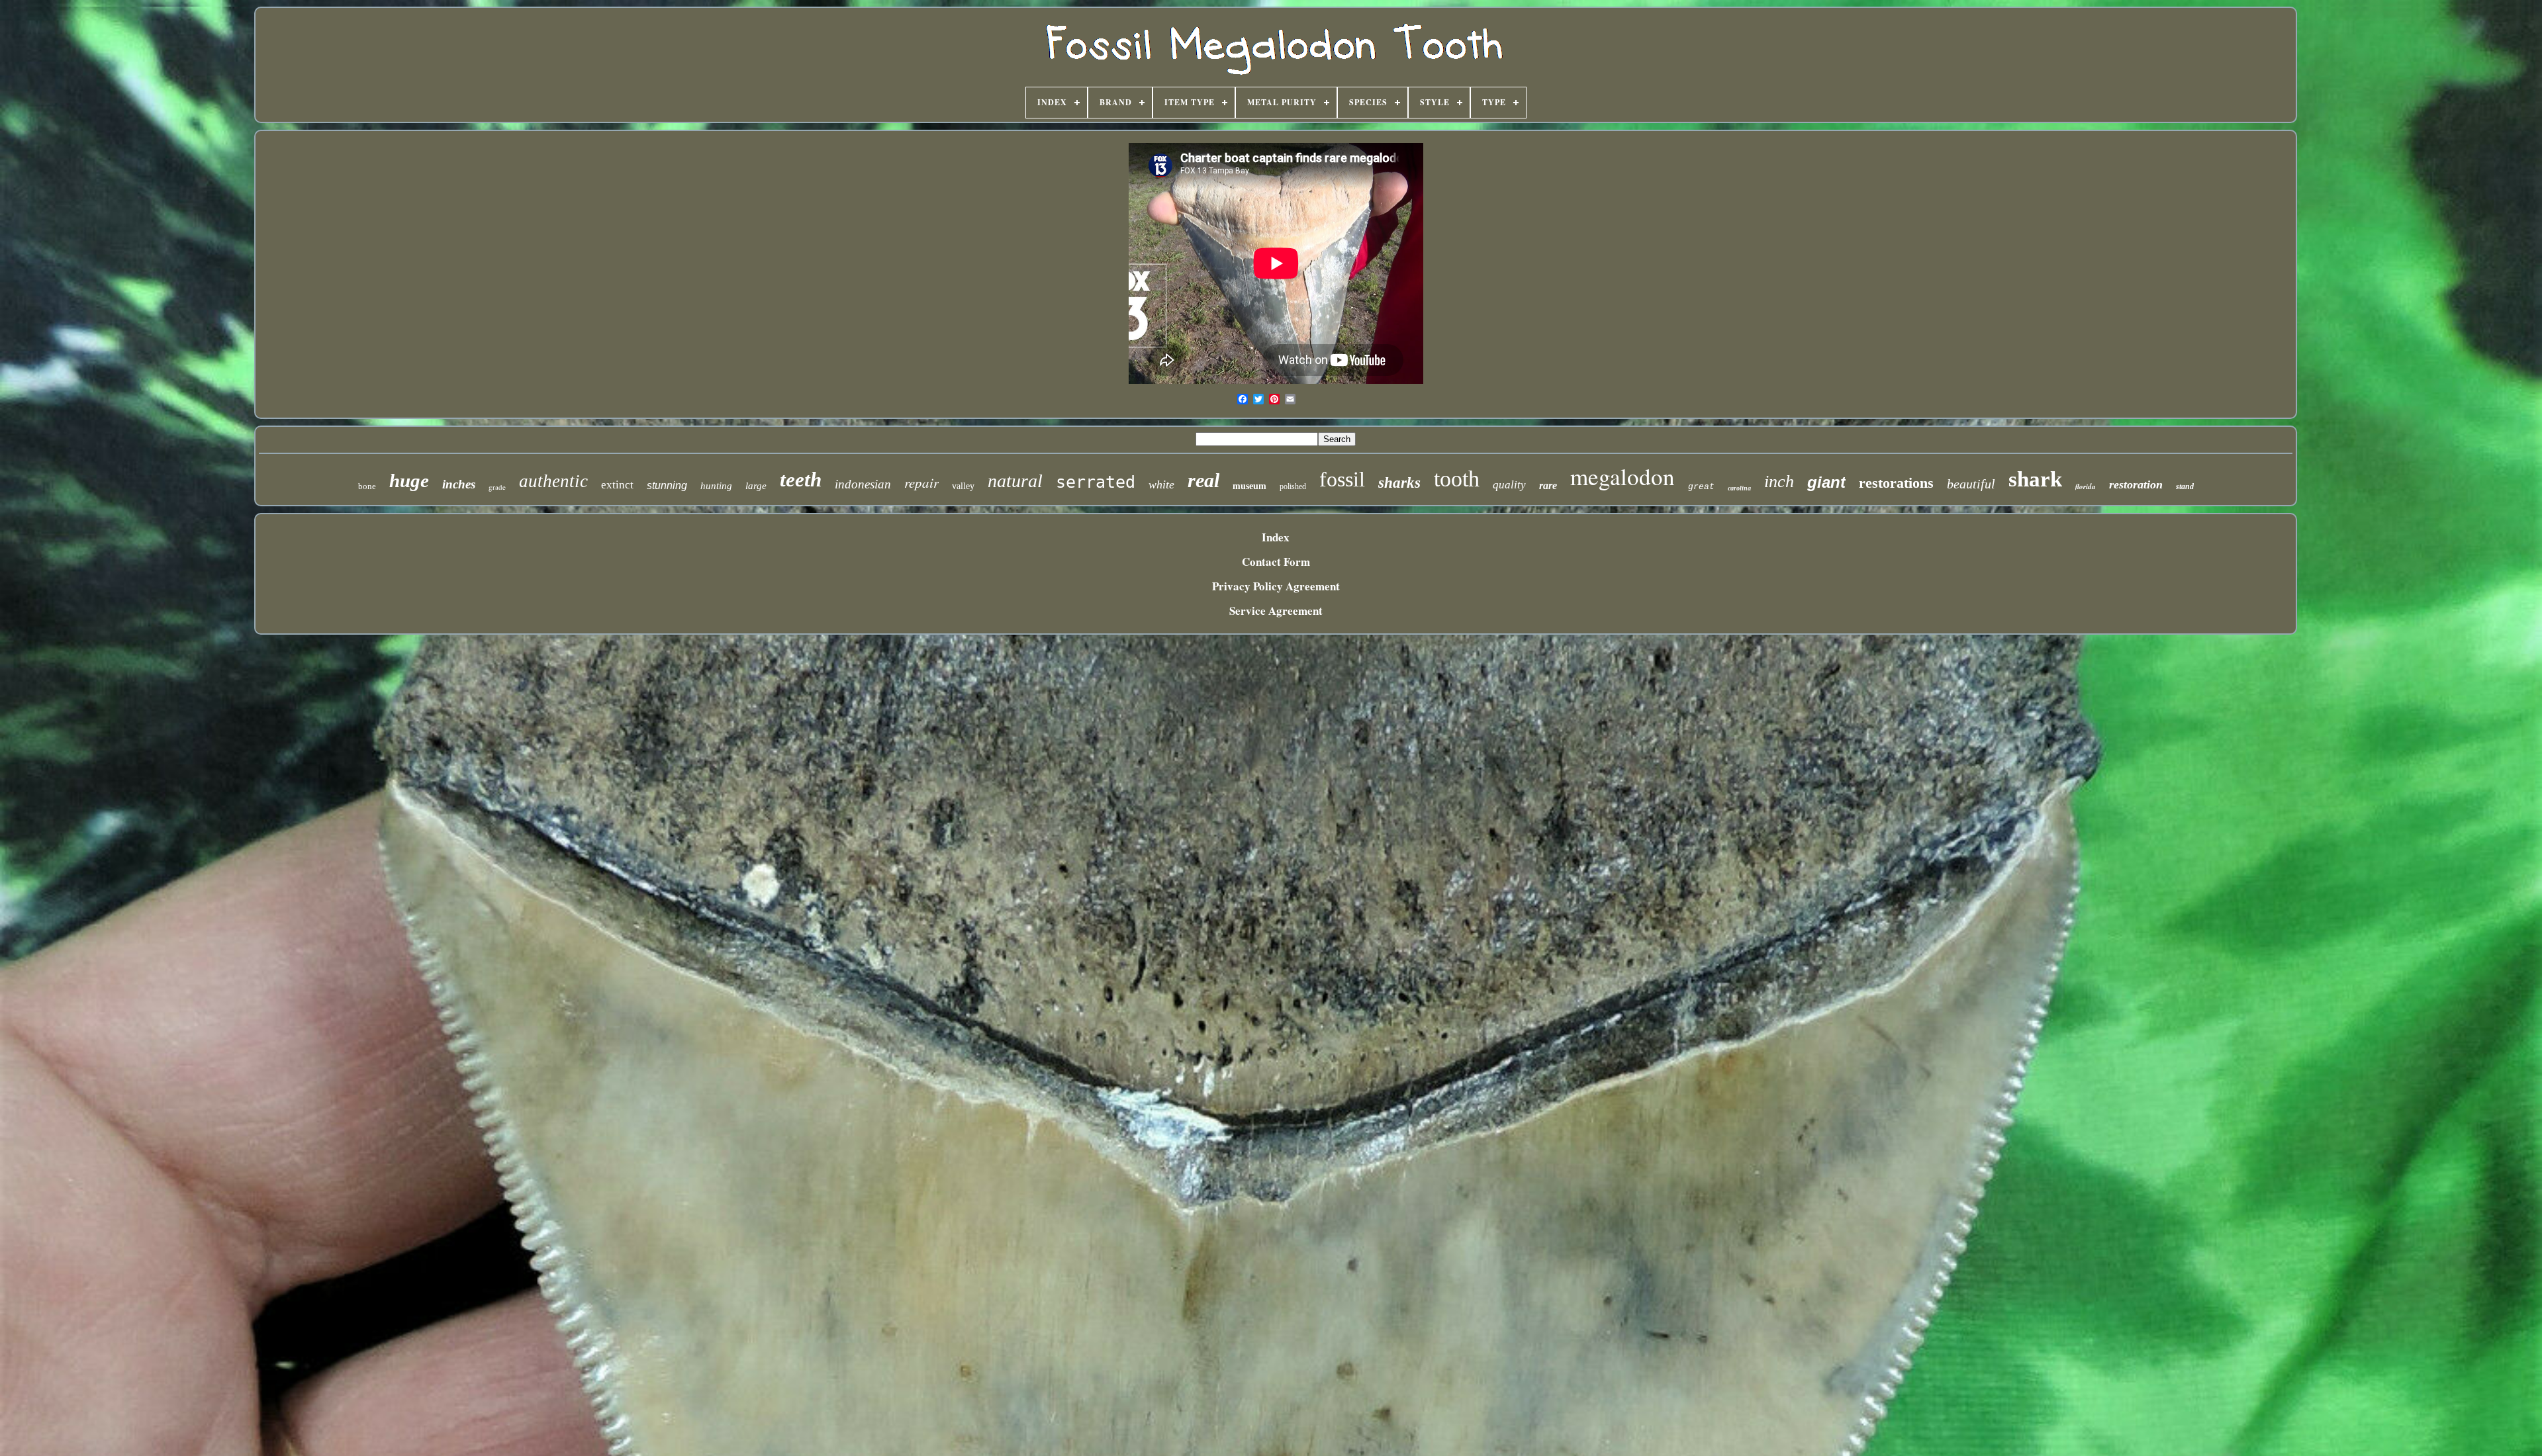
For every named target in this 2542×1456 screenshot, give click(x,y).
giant (1826, 482)
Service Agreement (1276, 611)
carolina (1739, 488)
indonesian (863, 484)
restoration (2136, 484)
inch (1779, 481)
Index (1276, 537)
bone (367, 486)
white (1161, 484)
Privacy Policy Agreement (1276, 586)
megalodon (1623, 476)
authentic (553, 481)
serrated (1096, 482)
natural (1015, 481)
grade (497, 487)
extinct (617, 485)
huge (409, 480)
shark (2035, 479)
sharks (1399, 483)
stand (2185, 486)
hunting (716, 486)
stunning (667, 485)
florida (2086, 486)
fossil (1342, 479)
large (756, 486)
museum (1249, 486)
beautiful (1971, 484)
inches (459, 484)
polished (1293, 486)
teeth (801, 479)
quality (1509, 485)
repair (921, 482)
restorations (1896, 483)
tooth (1457, 479)
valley (963, 486)
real (1203, 480)
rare (1548, 485)
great (1701, 487)
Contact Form (1276, 562)
